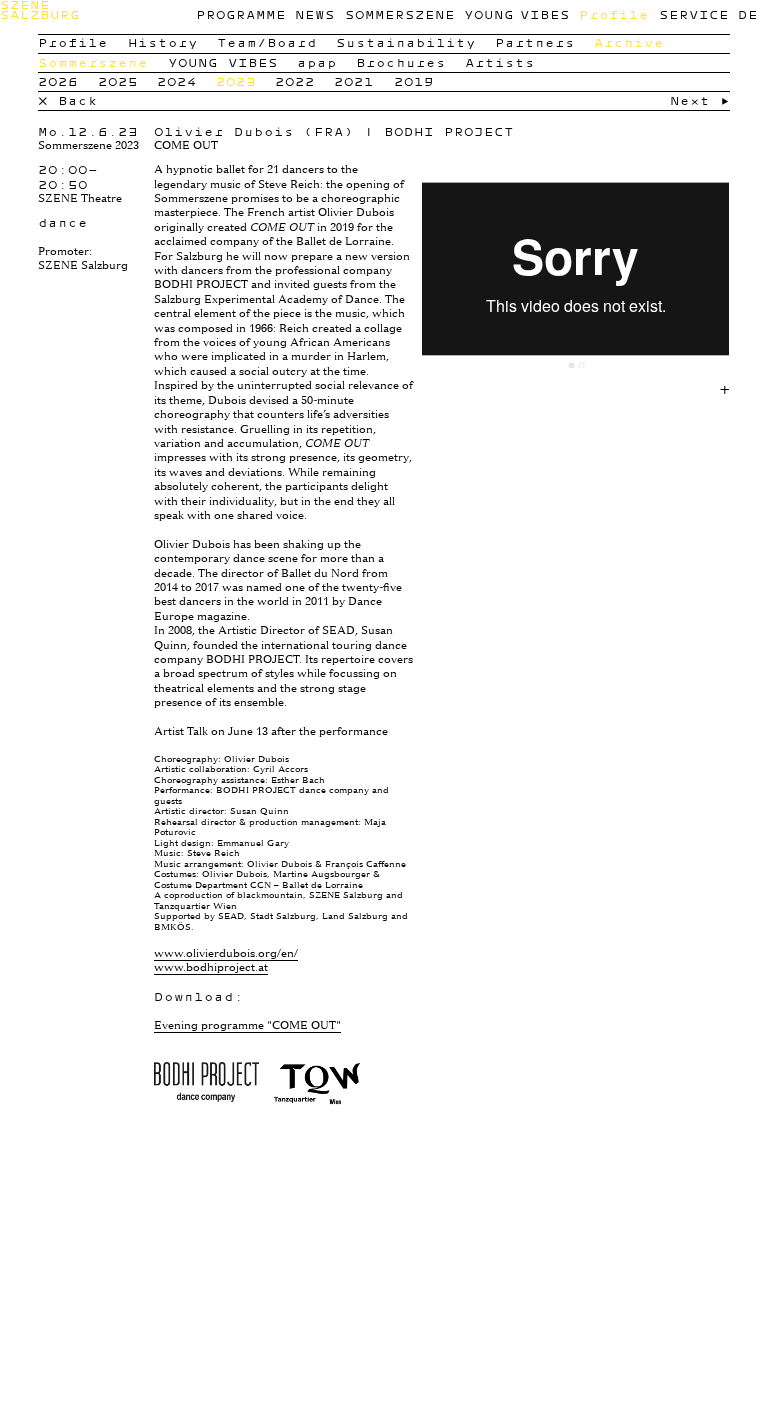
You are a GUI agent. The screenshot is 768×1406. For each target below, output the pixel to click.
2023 (236, 81)
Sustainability (406, 42)
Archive (629, 42)
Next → (700, 100)
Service (694, 14)
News (315, 14)
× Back (68, 100)
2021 (354, 81)
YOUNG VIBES (516, 14)
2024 (177, 81)
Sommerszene (400, 14)
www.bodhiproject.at (211, 967)
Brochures (401, 62)
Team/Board (267, 42)
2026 (58, 81)
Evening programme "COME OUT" (247, 1025)
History (163, 42)
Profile (614, 14)
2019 (414, 81)
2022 (295, 81)
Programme (241, 14)
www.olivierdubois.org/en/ (226, 953)
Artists (500, 62)
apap (317, 62)
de (748, 14)
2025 (118, 81)
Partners (535, 42)
